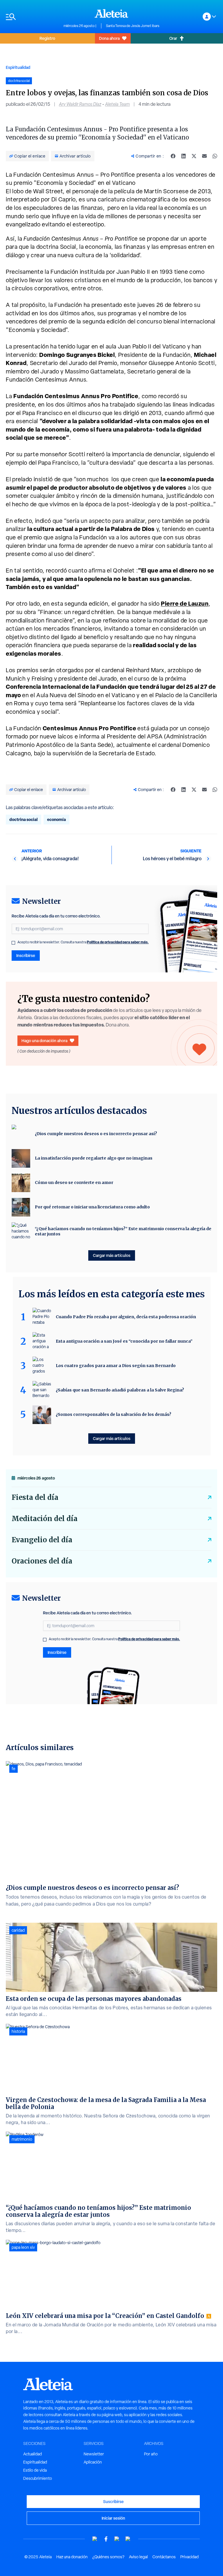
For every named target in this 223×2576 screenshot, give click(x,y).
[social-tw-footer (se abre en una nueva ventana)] (117, 2539)
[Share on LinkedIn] (184, 156)
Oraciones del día (42, 1561)
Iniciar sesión (113, 2518)
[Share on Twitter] (194, 156)
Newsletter (94, 2454)
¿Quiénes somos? (108, 2557)
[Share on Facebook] (173, 156)
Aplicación (93, 2462)
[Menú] (32, 17)
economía (56, 819)
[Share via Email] (204, 156)
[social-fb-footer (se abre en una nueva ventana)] (106, 2539)
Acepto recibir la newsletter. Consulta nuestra (83, 942)
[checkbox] (13, 943)
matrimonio (22, 2139)
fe (14, 1769)
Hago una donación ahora (44, 1041)
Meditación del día (45, 1519)
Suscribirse (113, 2501)
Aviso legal (138, 2557)
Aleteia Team (117, 104)
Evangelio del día (42, 1540)
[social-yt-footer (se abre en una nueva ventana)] (95, 2539)
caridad (18, 1930)
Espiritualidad (18, 67)
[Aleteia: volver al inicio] (111, 13)
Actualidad (33, 2454)
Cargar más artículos (112, 1255)
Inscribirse (26, 955)
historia (18, 2031)
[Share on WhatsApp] (215, 156)
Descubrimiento (38, 2478)
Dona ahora (109, 38)
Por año (151, 2454)
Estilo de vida (35, 2470)
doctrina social (24, 819)
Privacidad (189, 2557)
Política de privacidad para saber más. (118, 942)
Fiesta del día (35, 1497)
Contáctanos (164, 2557)
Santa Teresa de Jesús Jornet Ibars (133, 26)
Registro (47, 38)
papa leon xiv (23, 2247)
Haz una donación (72, 2557)
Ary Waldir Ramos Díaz (80, 104)
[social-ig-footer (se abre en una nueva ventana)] (128, 2539)
